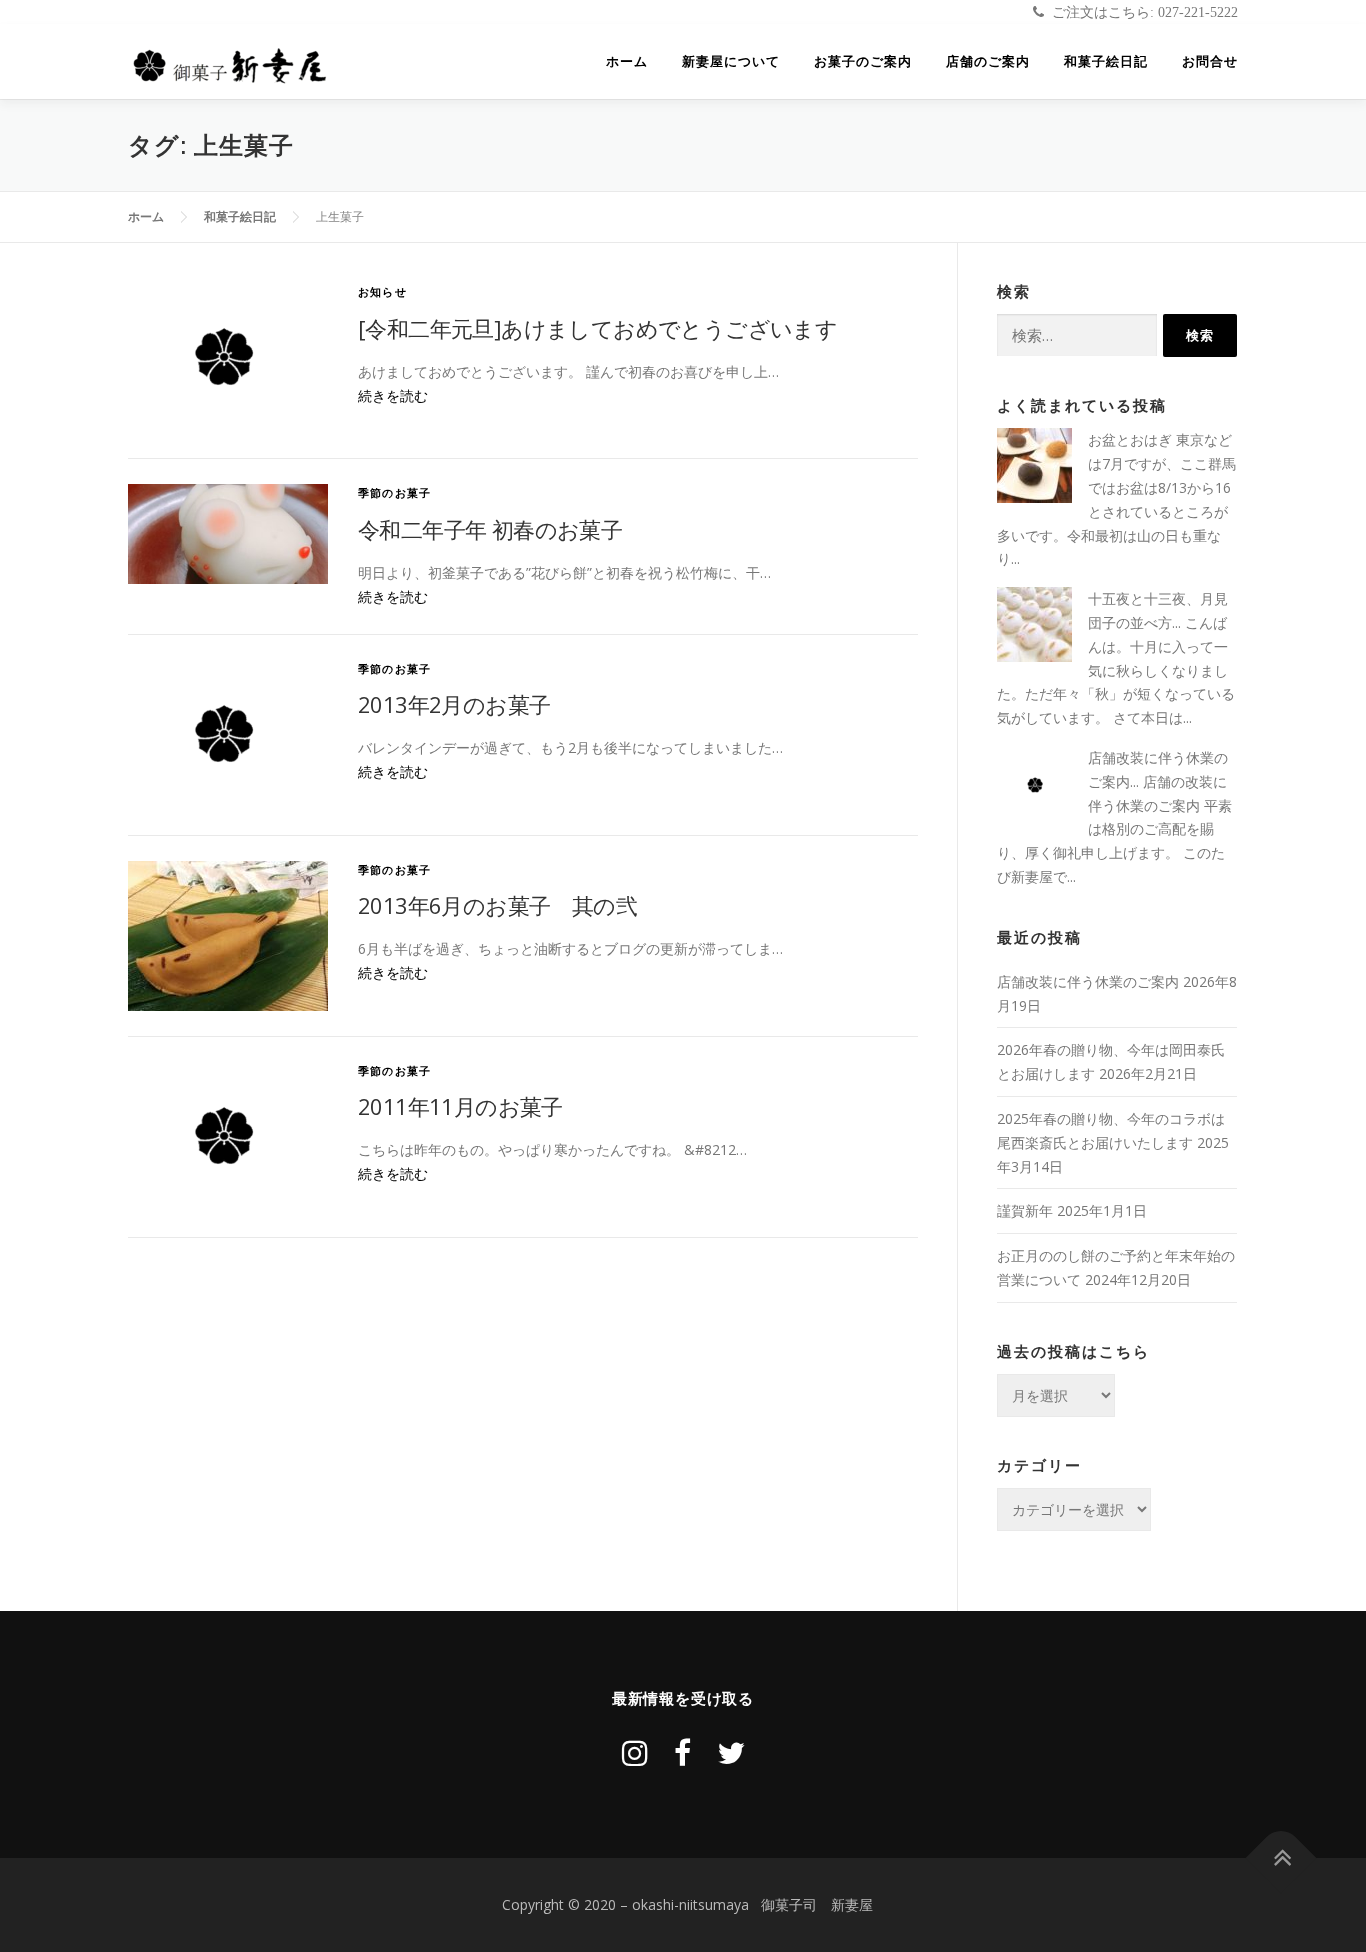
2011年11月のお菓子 (460, 1106)
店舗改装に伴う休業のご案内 (1088, 981)
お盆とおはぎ (1130, 439)
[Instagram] (635, 1752)
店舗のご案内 (988, 61)
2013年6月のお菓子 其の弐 (497, 905)
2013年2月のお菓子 (454, 704)
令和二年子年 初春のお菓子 (490, 529)
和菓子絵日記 (1106, 61)
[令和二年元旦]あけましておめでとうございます (597, 328)
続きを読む (393, 395)
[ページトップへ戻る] (1281, 1858)
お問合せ (1210, 61)
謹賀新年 (1025, 1210)
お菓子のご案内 (863, 61)
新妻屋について (731, 61)
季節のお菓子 (394, 492)
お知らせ (382, 291)
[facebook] (682, 1752)
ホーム (627, 61)
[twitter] (731, 1752)
